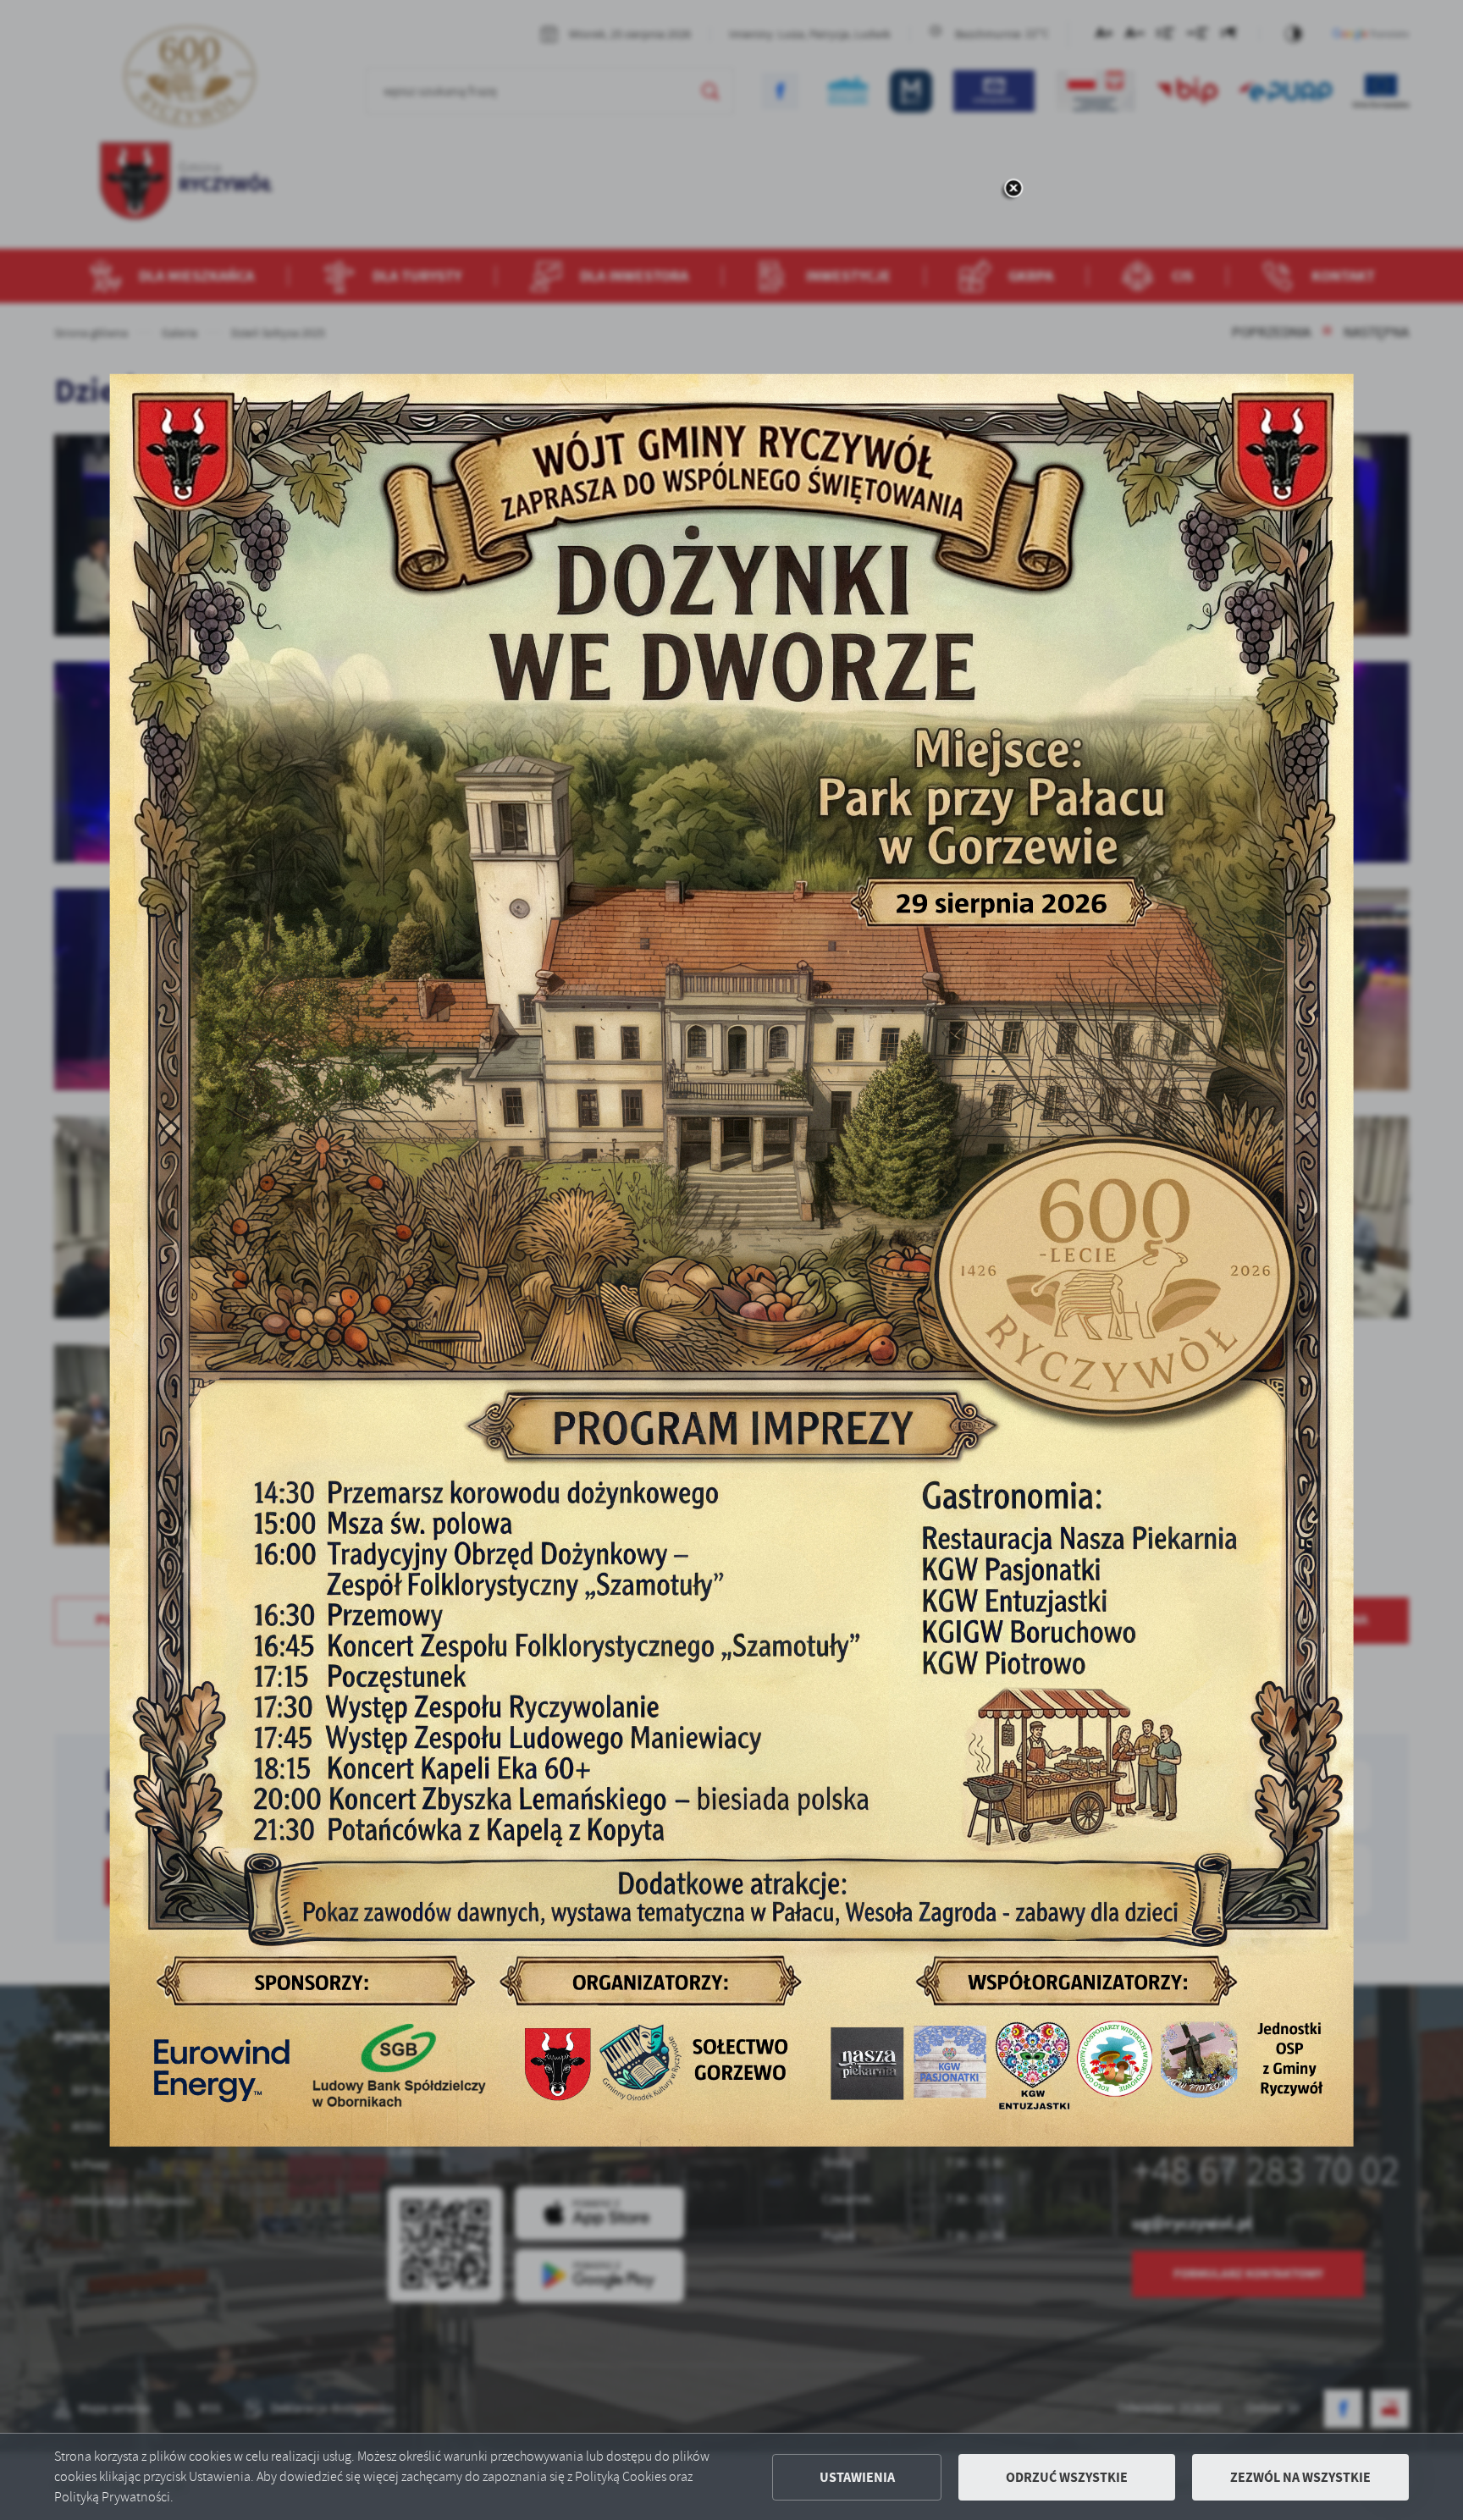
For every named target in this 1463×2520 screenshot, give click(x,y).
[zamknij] (1013, 189)
